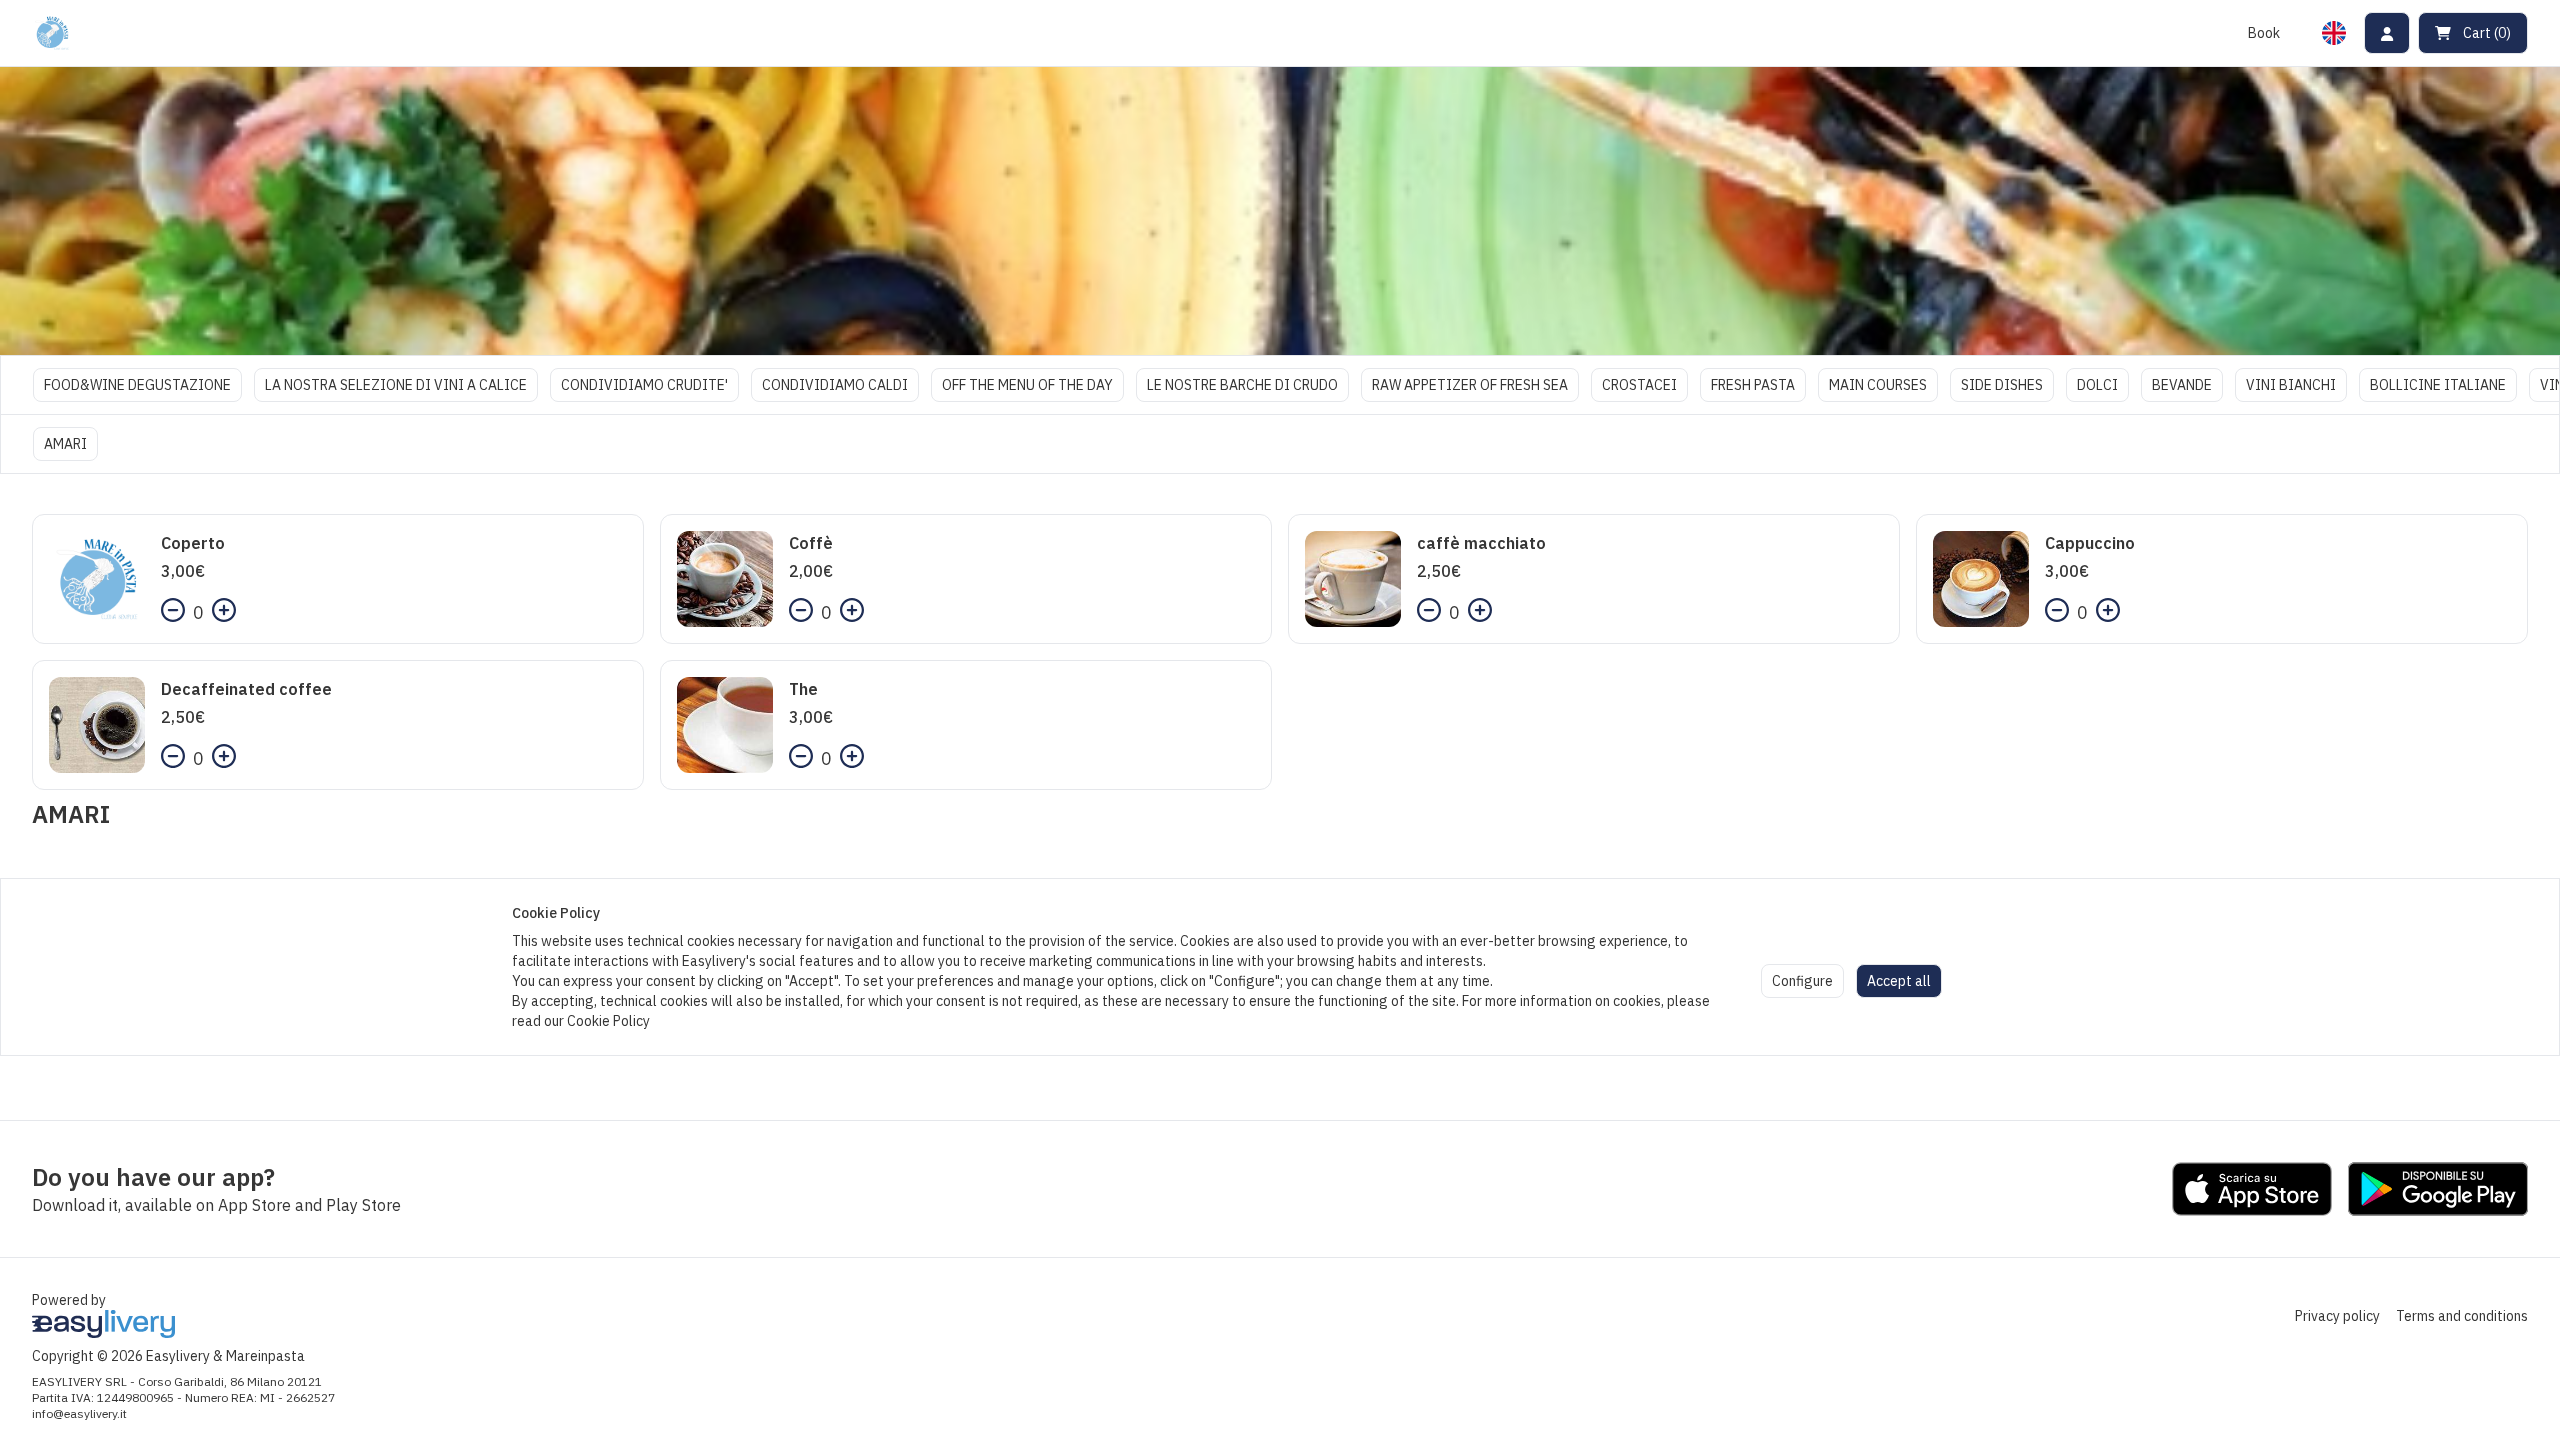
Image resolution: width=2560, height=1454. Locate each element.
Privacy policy (2337, 1316)
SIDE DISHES (2002, 385)
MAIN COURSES (1878, 385)
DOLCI (2097, 385)
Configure (1802, 981)
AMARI (65, 444)
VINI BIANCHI (2291, 385)
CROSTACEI (1639, 385)
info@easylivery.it (79, 1413)
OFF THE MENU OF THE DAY (1027, 385)
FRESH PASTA (1753, 385)
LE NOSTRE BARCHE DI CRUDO (1242, 385)
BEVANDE (2182, 385)
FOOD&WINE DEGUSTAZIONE (137, 385)
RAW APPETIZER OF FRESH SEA (1470, 385)
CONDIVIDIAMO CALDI (835, 385)
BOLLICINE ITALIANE (2438, 385)
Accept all (1899, 981)
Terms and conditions (2462, 1316)
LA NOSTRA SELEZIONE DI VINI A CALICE (396, 385)
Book (2264, 33)
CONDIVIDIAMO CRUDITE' (644, 385)
